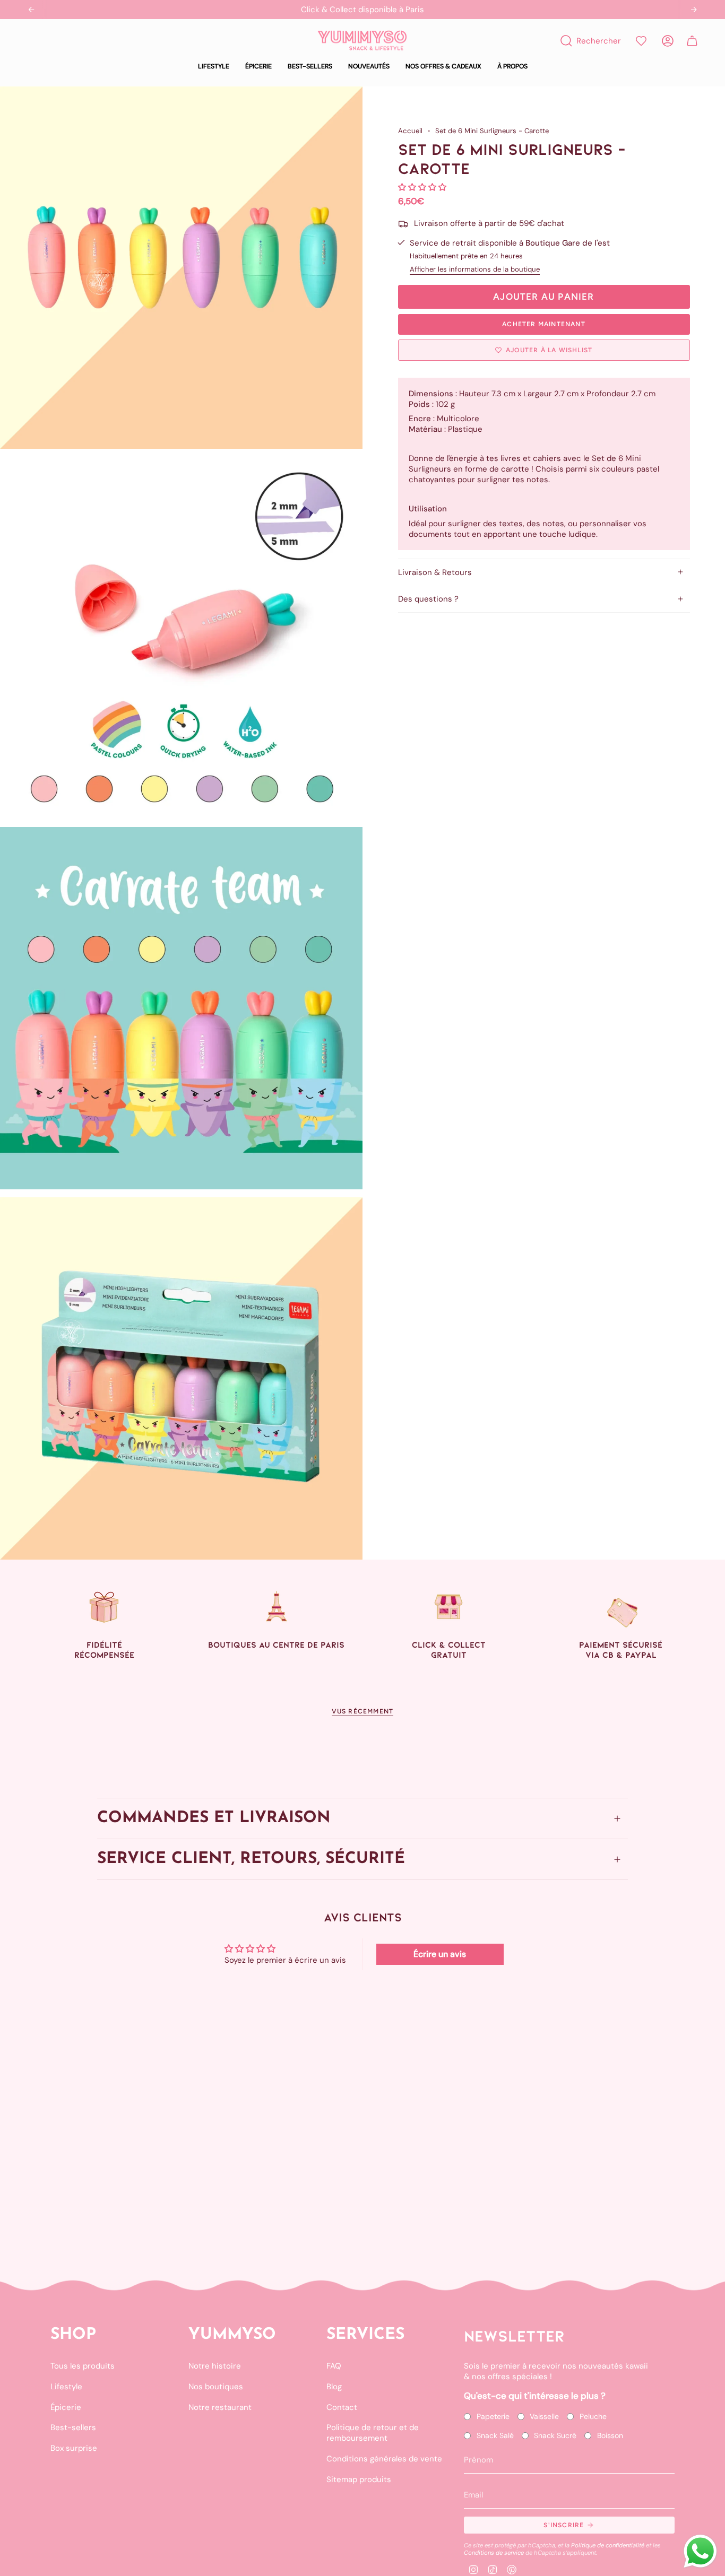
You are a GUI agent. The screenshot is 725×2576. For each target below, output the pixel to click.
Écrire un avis (440, 1954)
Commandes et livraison (214, 1819)
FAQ (334, 2366)
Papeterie (493, 2416)
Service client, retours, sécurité (251, 1860)
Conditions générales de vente (384, 2459)
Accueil (410, 131)
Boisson (610, 2435)
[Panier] (692, 41)
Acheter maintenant (544, 324)
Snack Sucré (555, 2435)
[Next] (694, 10)
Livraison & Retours (435, 572)
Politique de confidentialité (608, 2545)
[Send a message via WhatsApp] (700, 2551)
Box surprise (74, 2448)
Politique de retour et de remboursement (373, 2433)
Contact (342, 2407)
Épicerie (66, 2407)
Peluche (593, 2416)
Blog (334, 2387)
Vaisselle (544, 2416)
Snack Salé (495, 2435)
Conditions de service (494, 2553)
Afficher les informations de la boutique (475, 269)
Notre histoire (215, 2366)
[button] (214, 67)
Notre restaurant (220, 2407)
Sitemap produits (359, 2479)
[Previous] (31, 10)
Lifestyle (66, 2387)
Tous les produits (83, 2366)
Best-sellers (73, 2427)
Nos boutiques (216, 2387)
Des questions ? (428, 599)
